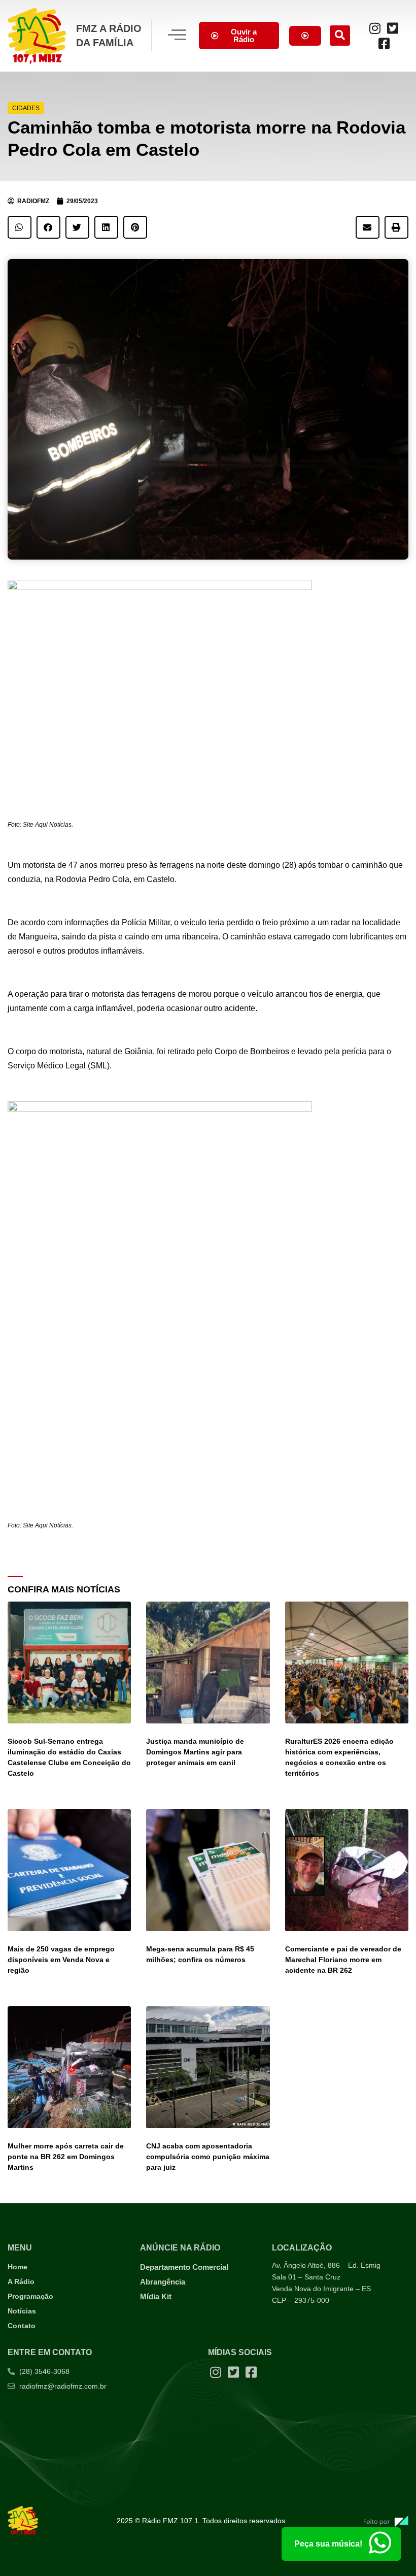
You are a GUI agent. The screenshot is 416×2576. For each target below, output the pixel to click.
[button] (340, 36)
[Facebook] (384, 43)
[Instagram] (375, 28)
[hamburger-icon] (177, 36)
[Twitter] (393, 28)
